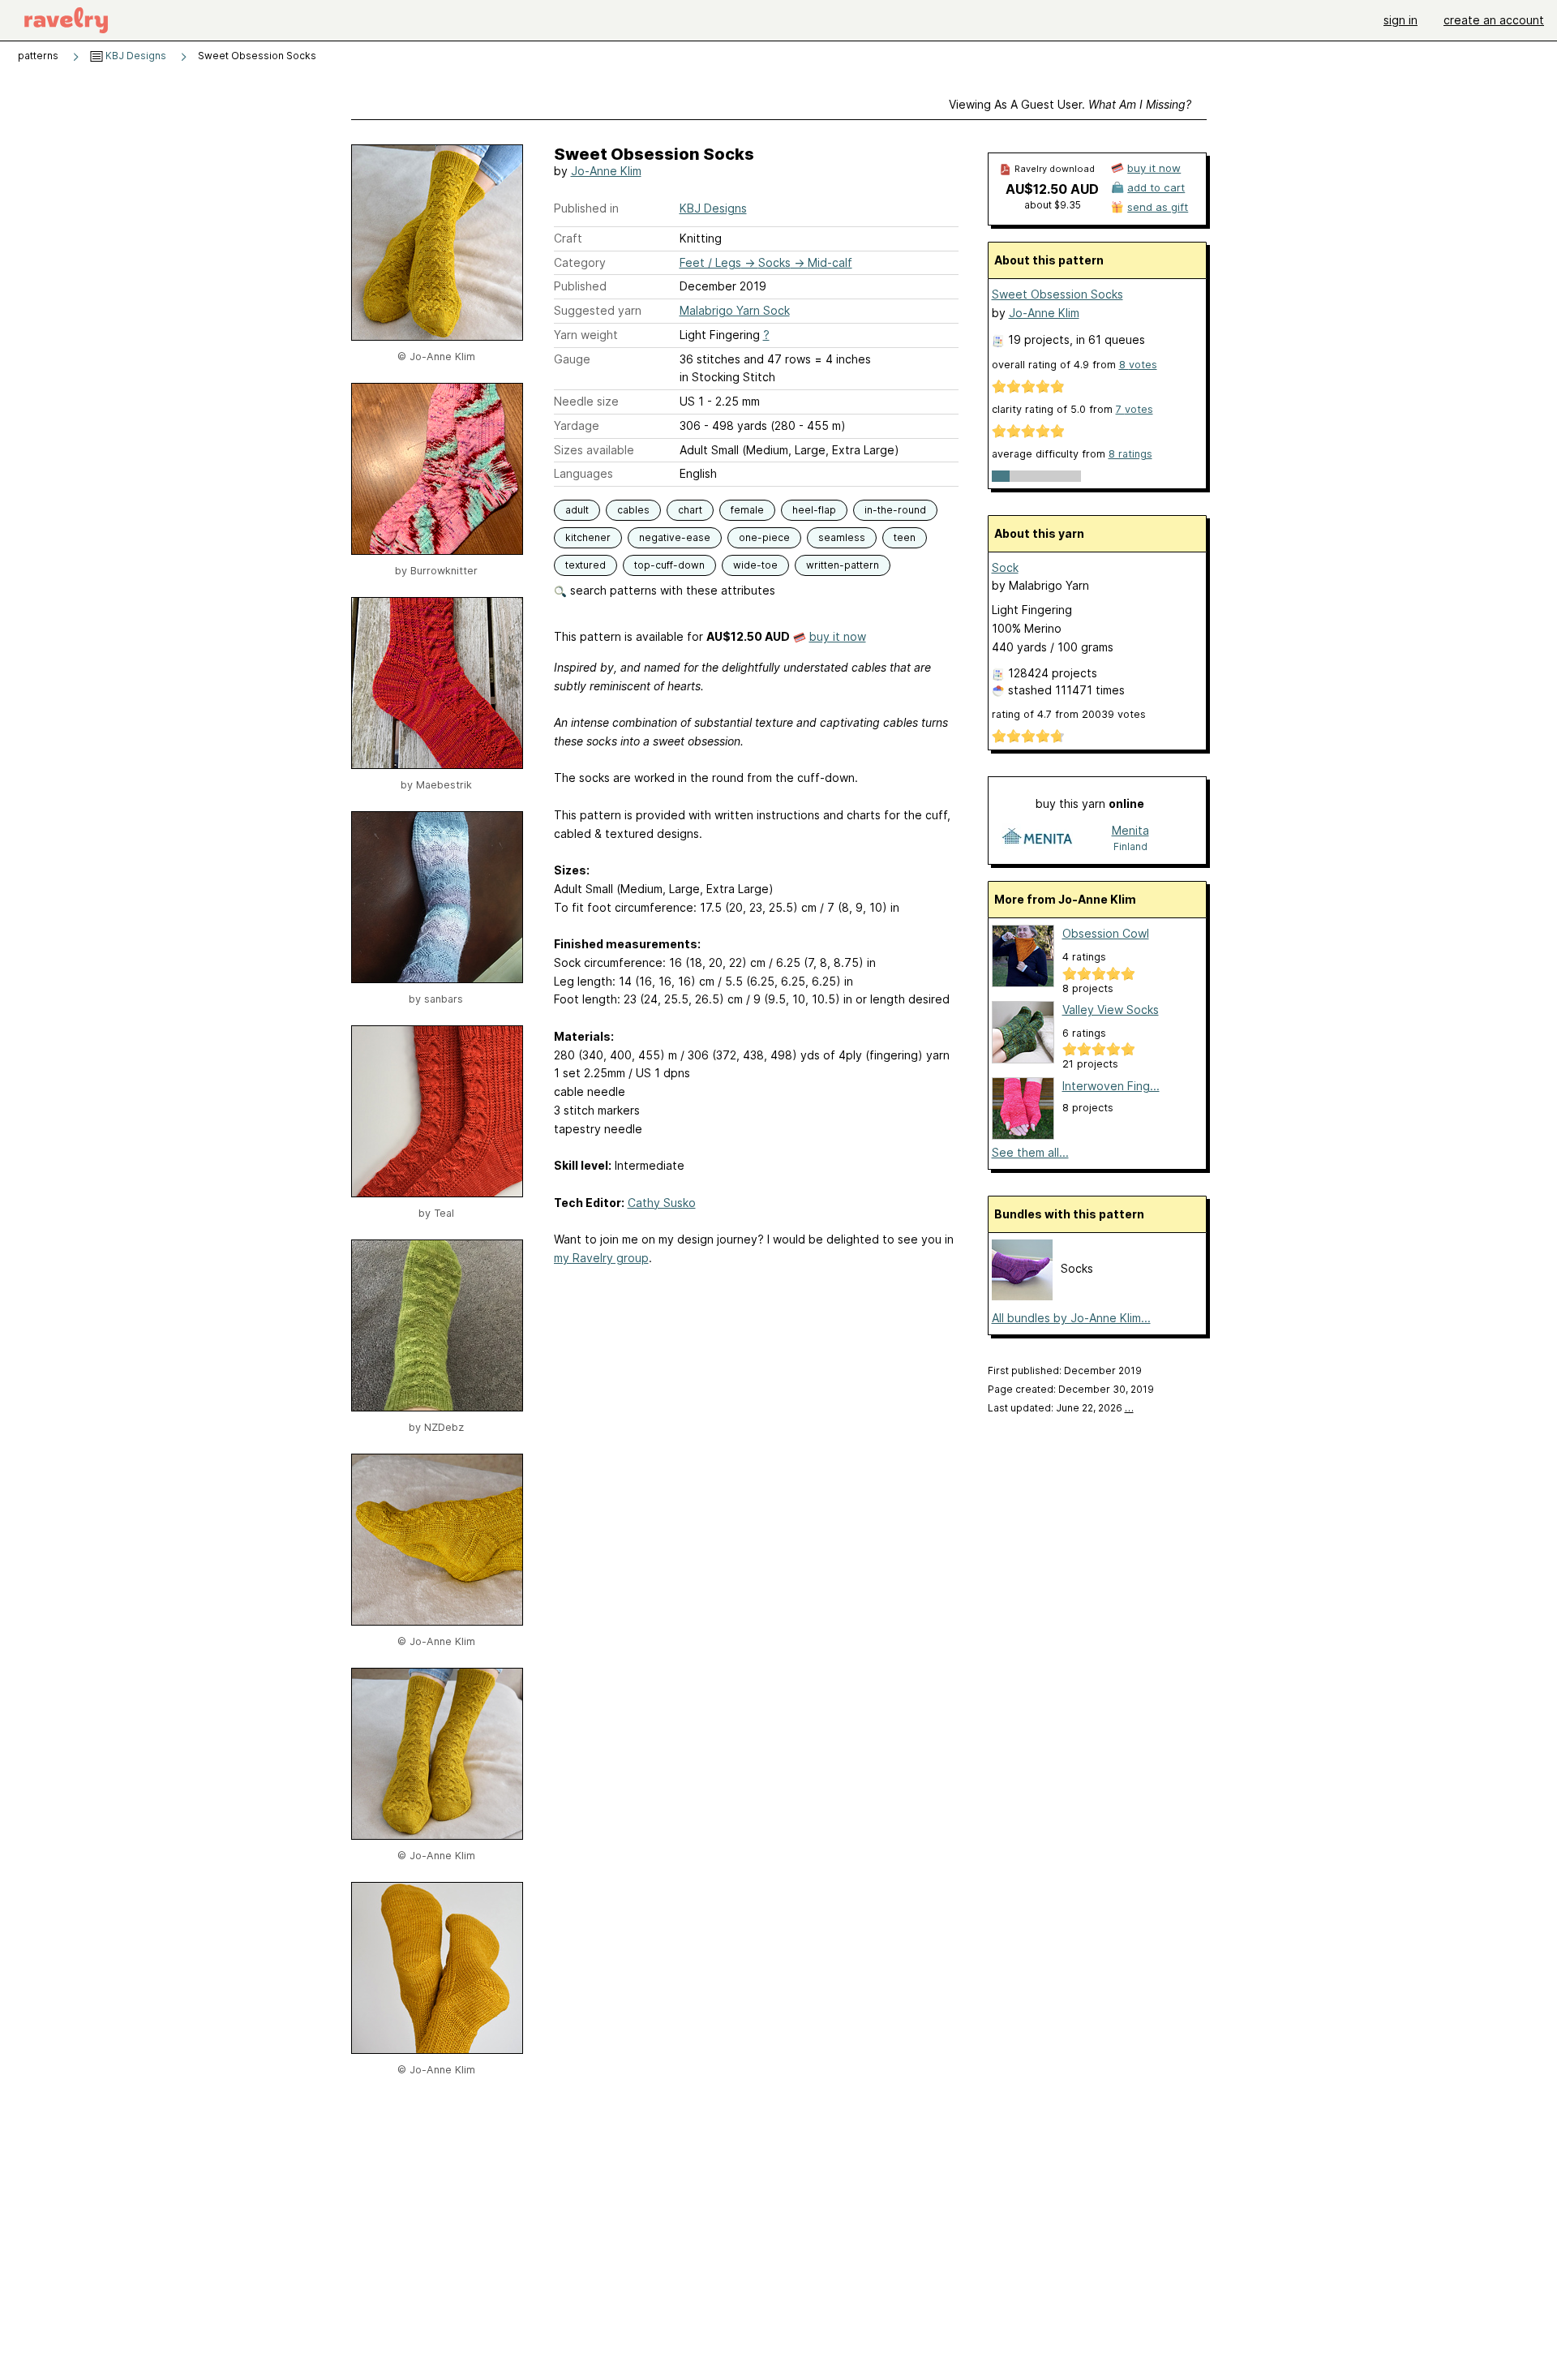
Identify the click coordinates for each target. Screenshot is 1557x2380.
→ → (766, 262)
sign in (1400, 20)
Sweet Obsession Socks (1057, 294)
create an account (1494, 20)
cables (633, 510)
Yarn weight (586, 335)
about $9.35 (1053, 205)
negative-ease (675, 537)
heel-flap (814, 510)
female (747, 510)
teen (905, 537)
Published (580, 286)
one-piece (764, 537)
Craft (568, 238)
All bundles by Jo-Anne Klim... (1071, 1318)
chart (690, 510)
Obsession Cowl (1106, 933)
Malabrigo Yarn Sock (735, 310)
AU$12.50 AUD (1052, 189)
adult (577, 510)
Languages (583, 473)
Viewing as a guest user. (1070, 104)
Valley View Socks (1111, 1010)
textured (585, 565)
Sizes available (594, 450)
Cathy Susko (662, 1203)
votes (1138, 365)
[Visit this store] (1037, 838)
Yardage (577, 425)
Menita (1130, 830)
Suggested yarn (598, 310)
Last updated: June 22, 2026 (1061, 1408)
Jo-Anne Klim (606, 171)
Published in (586, 208)
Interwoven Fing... (1111, 1086)
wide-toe (755, 565)
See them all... (1030, 1152)
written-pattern (843, 565)
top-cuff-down (669, 565)
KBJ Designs (135, 56)
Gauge (572, 359)
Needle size (586, 401)
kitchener (588, 537)
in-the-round (895, 510)
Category (580, 262)
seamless (842, 537)
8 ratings (1130, 454)
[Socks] (1022, 1296)
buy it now (838, 636)
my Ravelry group (601, 1258)
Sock (1005, 567)
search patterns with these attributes (671, 590)
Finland (1130, 846)
